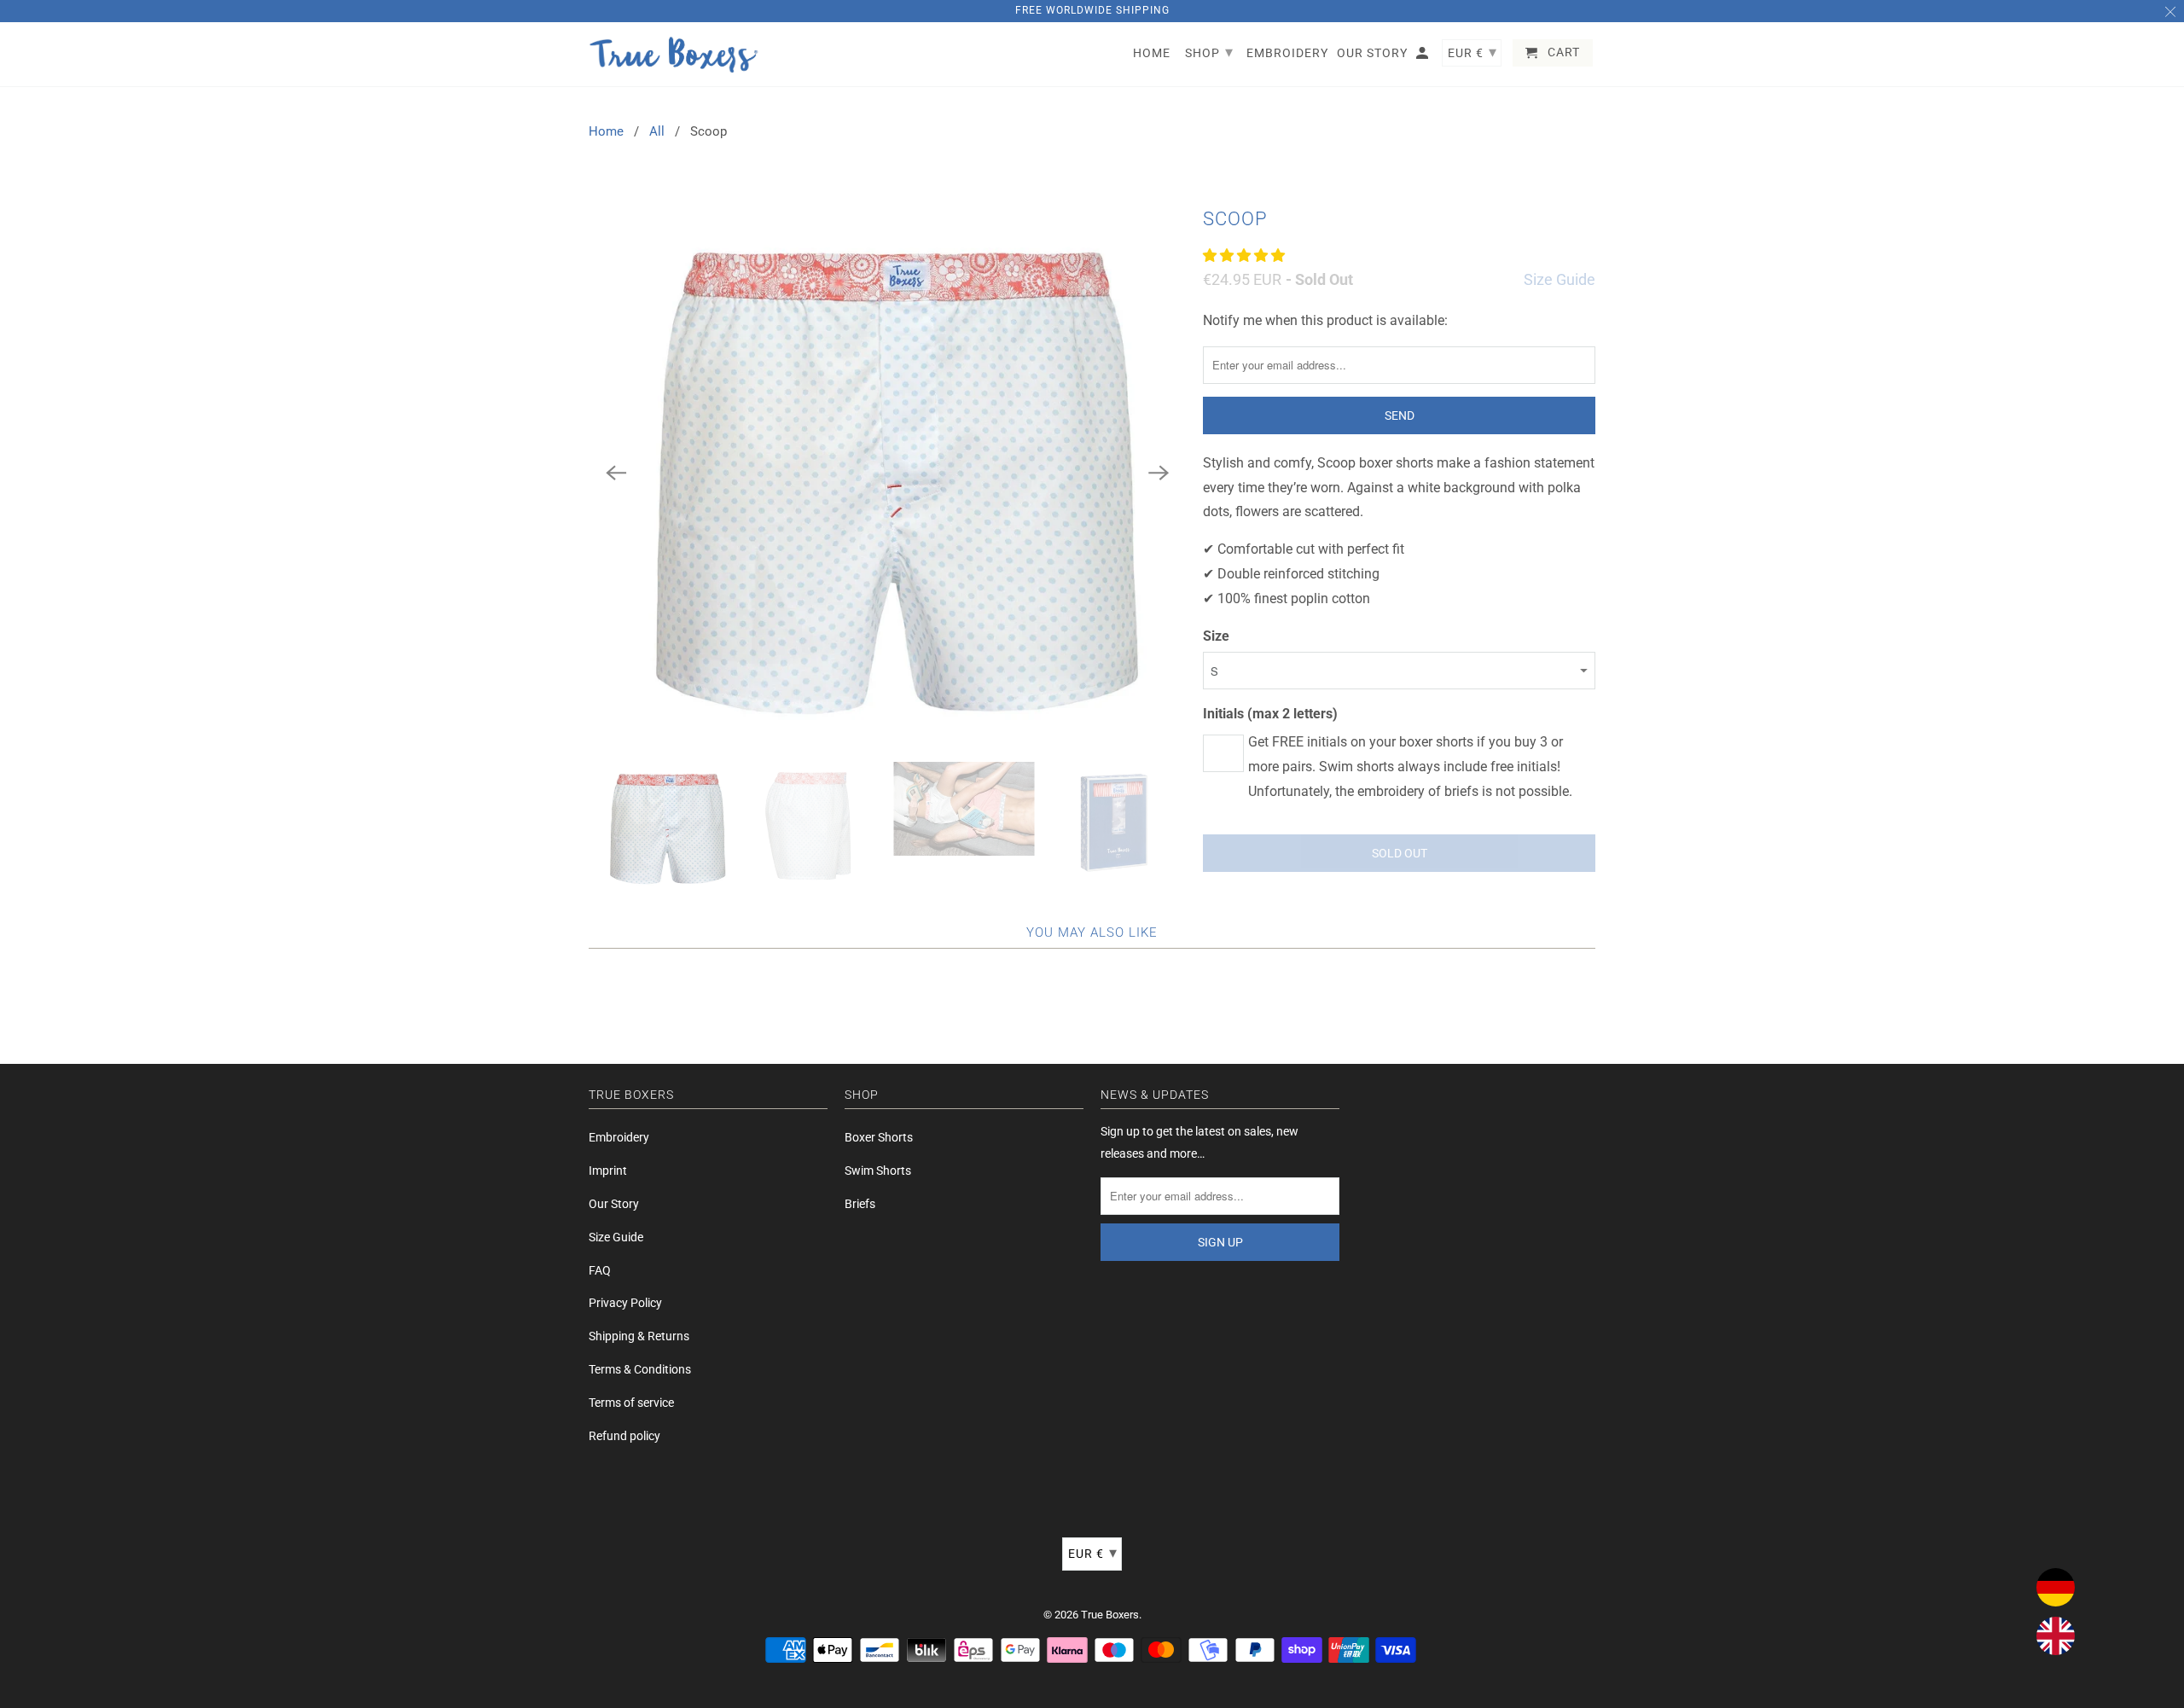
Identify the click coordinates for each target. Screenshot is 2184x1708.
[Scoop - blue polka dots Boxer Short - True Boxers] (887, 473)
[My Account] (1423, 56)
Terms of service (631, 1403)
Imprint (608, 1171)
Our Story (614, 1204)
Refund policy (624, 1436)
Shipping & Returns (639, 1336)
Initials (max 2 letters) (1270, 714)
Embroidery (619, 1137)
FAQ (600, 1270)
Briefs (860, 1204)
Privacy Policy (625, 1303)
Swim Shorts (878, 1171)
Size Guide (1560, 279)
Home (606, 131)
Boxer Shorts (879, 1137)
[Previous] (616, 473)
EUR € (1093, 1552)
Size (1216, 636)
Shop (1209, 52)
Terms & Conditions (640, 1369)
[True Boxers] (674, 55)
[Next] (1159, 473)
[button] (1246, 256)
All (657, 131)
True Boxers (1110, 1615)
